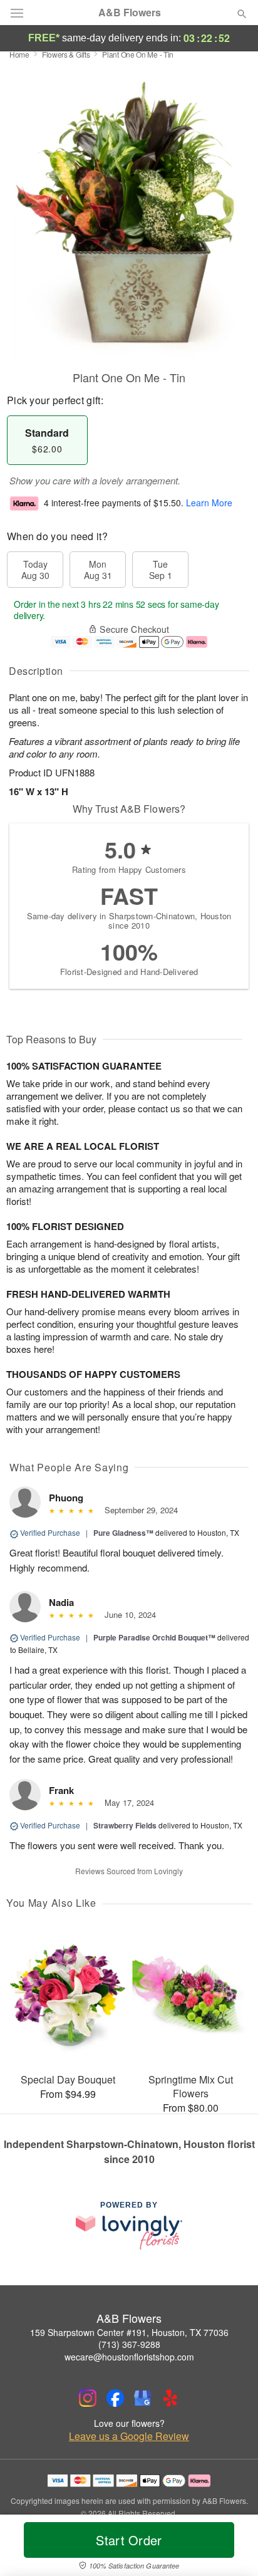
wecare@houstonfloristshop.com (129, 2357)
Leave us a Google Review (129, 2436)
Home (19, 54)
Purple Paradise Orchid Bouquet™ (154, 1637)
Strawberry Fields (125, 1825)
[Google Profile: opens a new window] (143, 2398)
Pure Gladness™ (123, 1533)
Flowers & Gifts (66, 54)
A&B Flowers (130, 13)
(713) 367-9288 (129, 2344)
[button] (231, 2548)
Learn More (209, 503)
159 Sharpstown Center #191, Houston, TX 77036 (129, 2332)
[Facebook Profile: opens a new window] (115, 2398)
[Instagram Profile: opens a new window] (88, 2398)
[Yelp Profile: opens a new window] (170, 2398)
